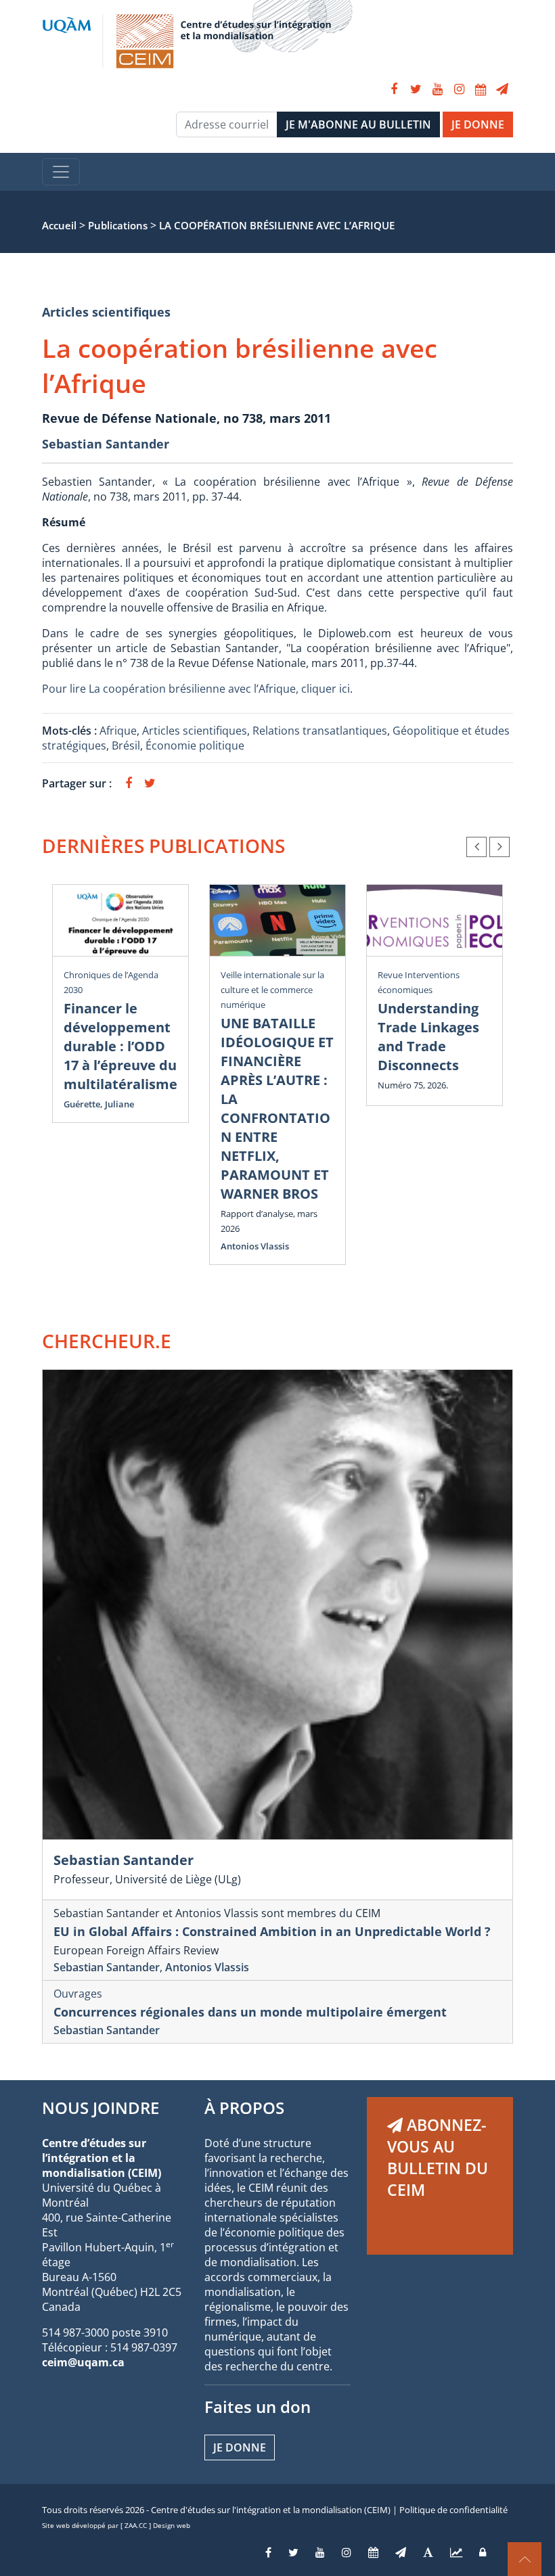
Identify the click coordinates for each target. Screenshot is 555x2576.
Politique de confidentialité (453, 2510)
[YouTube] (437, 89)
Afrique (118, 731)
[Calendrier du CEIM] (481, 89)
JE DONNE (478, 124)
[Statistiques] (456, 2552)
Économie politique (195, 745)
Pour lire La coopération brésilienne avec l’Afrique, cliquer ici (196, 689)
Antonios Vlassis (255, 1246)
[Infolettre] (502, 89)
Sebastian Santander (106, 444)
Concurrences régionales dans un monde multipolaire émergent (250, 2012)
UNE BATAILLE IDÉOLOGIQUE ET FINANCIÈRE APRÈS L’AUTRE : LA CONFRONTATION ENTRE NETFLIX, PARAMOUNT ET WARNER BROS (277, 1108)
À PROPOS (244, 2108)
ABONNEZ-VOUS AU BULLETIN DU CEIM (438, 2157)
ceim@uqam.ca (83, 2362)
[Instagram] (459, 89)
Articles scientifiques (106, 312)
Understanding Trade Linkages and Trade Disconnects (428, 1037)
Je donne (240, 2447)
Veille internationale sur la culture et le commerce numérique (272, 990)
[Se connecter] (483, 2552)
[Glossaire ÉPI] (428, 2552)
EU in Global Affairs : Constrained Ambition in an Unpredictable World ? (272, 1931)
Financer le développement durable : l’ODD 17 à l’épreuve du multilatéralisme (120, 1046)
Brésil (126, 745)
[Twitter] (416, 89)
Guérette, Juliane (99, 1104)
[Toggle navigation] (61, 172)
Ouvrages (78, 1994)
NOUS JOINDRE (101, 2108)
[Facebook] (394, 89)
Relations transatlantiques (320, 731)
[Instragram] (347, 2552)
